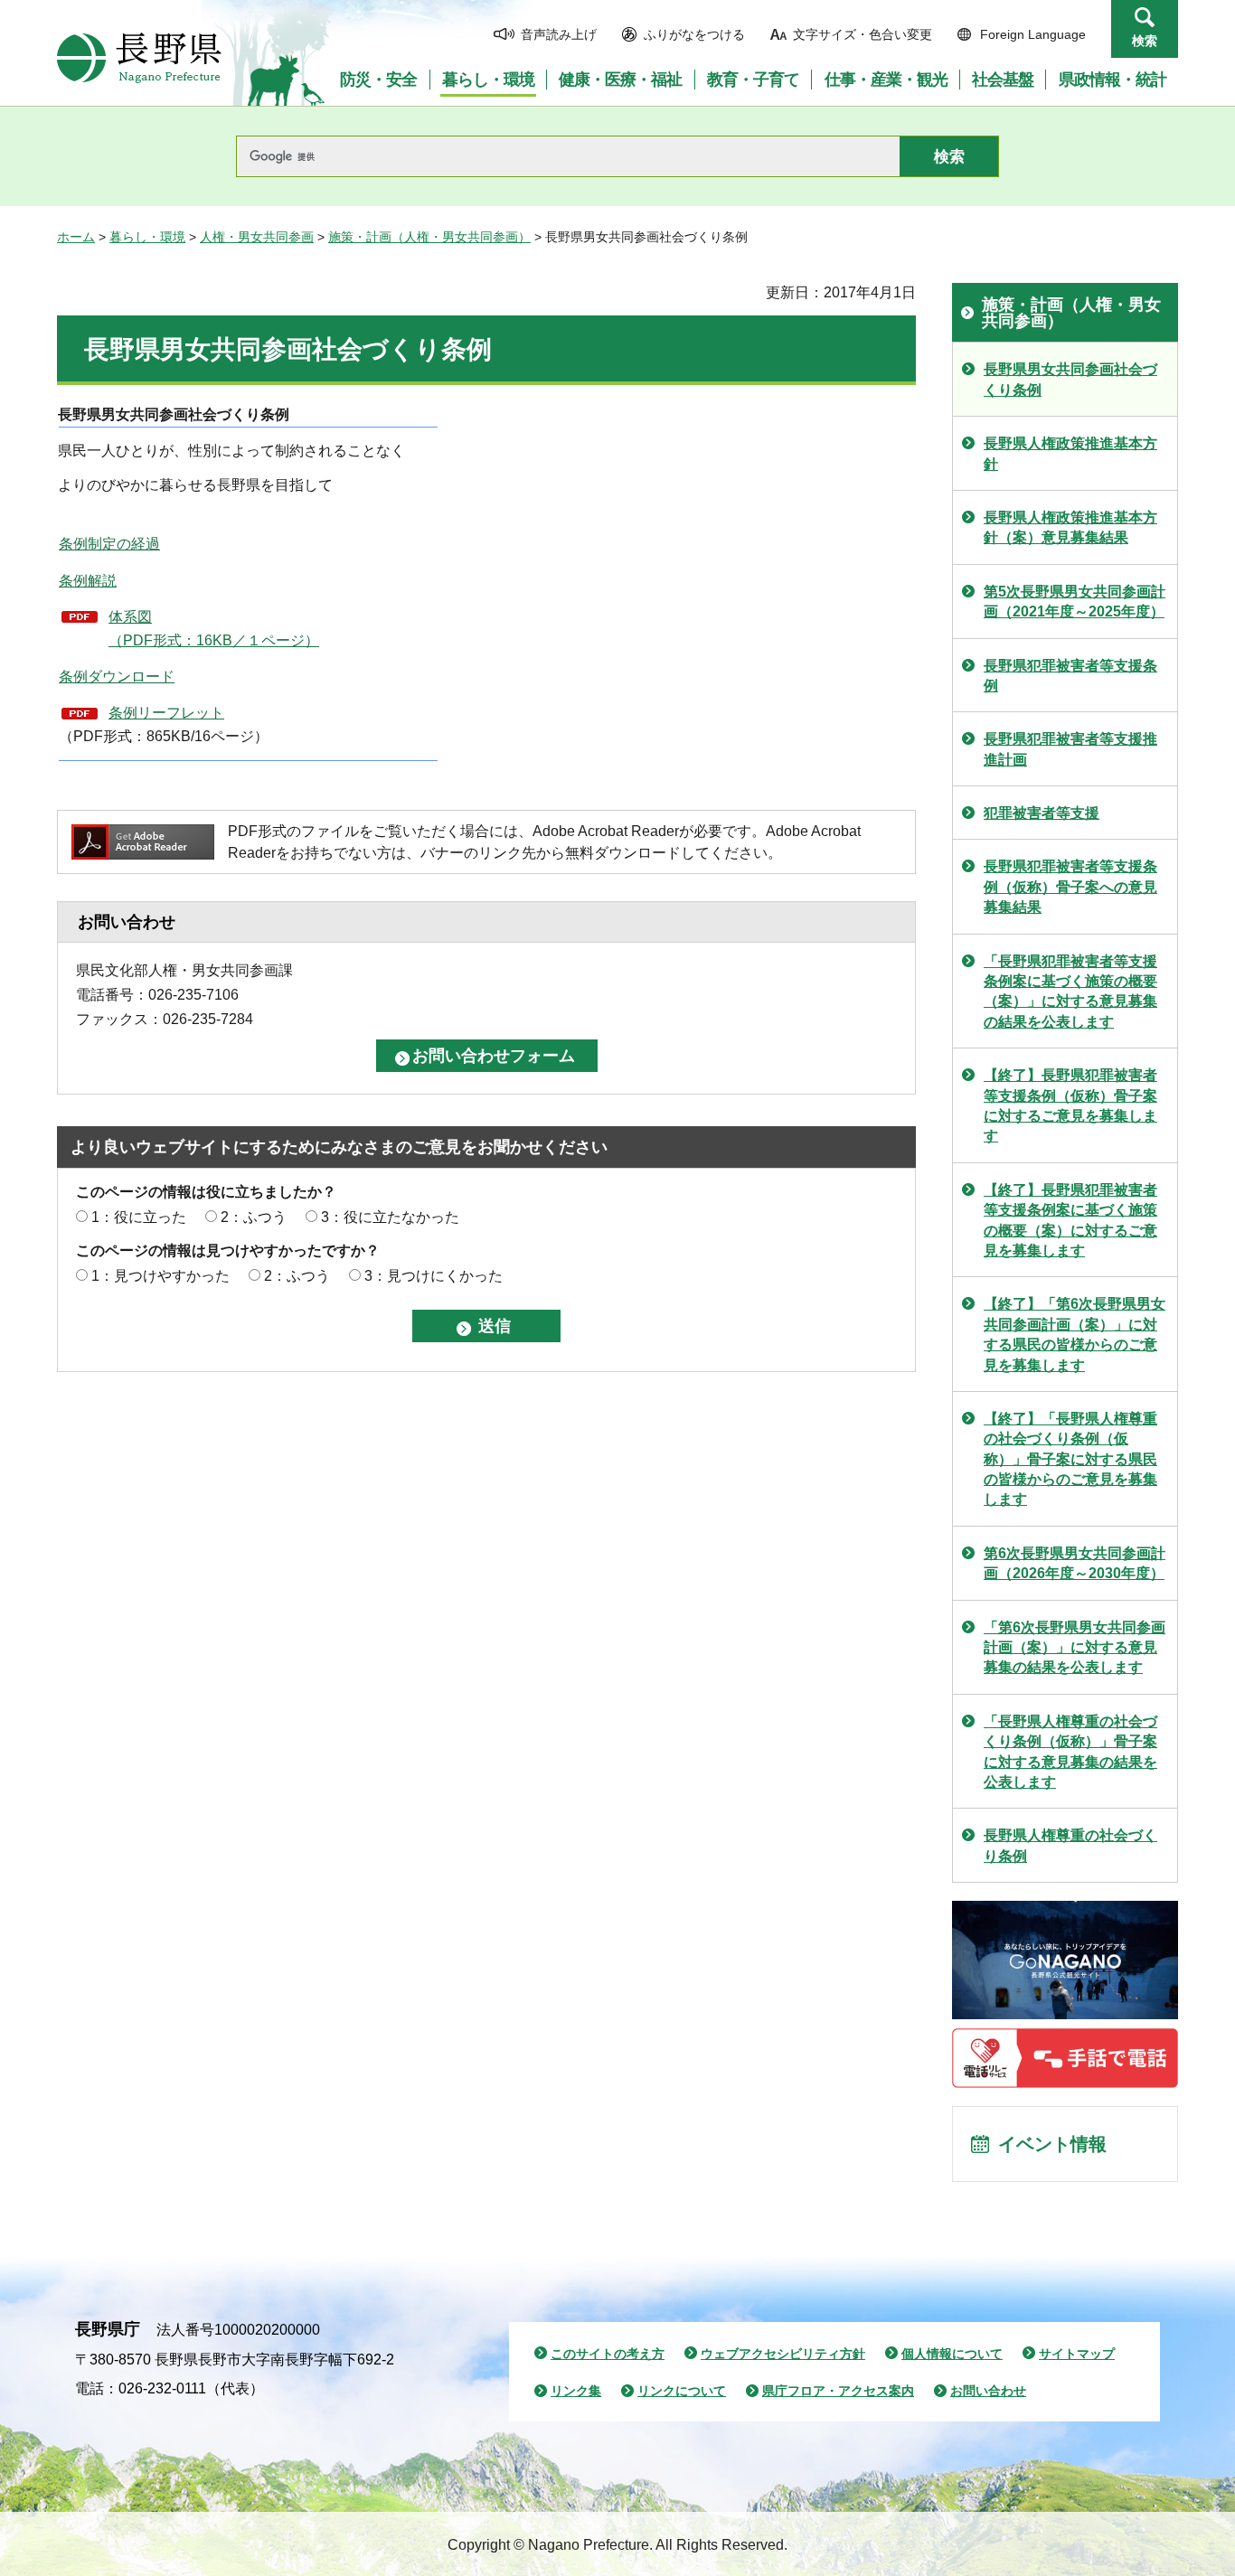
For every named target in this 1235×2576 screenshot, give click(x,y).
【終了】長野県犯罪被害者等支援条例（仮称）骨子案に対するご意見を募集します (1070, 1105)
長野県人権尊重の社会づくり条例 (1070, 1845)
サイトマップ (1077, 2354)
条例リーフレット (166, 713)
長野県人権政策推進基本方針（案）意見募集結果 (1070, 527)
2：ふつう (254, 1217)
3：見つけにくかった (434, 1276)
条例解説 (88, 581)
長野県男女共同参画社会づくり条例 (1070, 379)
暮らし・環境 (147, 237)
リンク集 (576, 2391)
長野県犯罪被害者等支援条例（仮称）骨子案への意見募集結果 (1070, 887)
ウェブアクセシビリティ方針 (783, 2354)
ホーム (76, 237)
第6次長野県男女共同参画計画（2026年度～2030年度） (1075, 1563)
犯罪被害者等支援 (1042, 813)
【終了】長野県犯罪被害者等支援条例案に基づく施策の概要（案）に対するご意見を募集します (1070, 1220)
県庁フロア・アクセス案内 (838, 2391)
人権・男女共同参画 (257, 237)
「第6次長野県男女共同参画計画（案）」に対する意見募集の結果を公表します (1075, 1648)
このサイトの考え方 (608, 2354)
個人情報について (952, 2354)
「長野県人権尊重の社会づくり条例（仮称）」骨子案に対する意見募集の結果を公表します (1070, 1752)
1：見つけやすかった (160, 1276)
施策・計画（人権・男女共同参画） (429, 237)
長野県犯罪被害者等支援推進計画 (1070, 749)
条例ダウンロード (117, 677)
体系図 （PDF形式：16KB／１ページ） (214, 629)
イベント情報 (1052, 2144)
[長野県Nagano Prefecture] (139, 58)
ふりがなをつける (694, 34)
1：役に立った (139, 1217)
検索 (1145, 41)
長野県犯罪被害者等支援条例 (1070, 676)
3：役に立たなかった (390, 1217)
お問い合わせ (988, 2391)
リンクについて (682, 2391)
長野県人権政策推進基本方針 (1070, 453)
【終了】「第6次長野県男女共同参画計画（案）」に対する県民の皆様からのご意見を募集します (1075, 1334)
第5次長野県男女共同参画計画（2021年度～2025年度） (1075, 602)
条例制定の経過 (109, 544)
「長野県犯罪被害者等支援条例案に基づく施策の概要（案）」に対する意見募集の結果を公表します (1070, 992)
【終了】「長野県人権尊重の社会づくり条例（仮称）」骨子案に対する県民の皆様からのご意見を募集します (1070, 1459)
